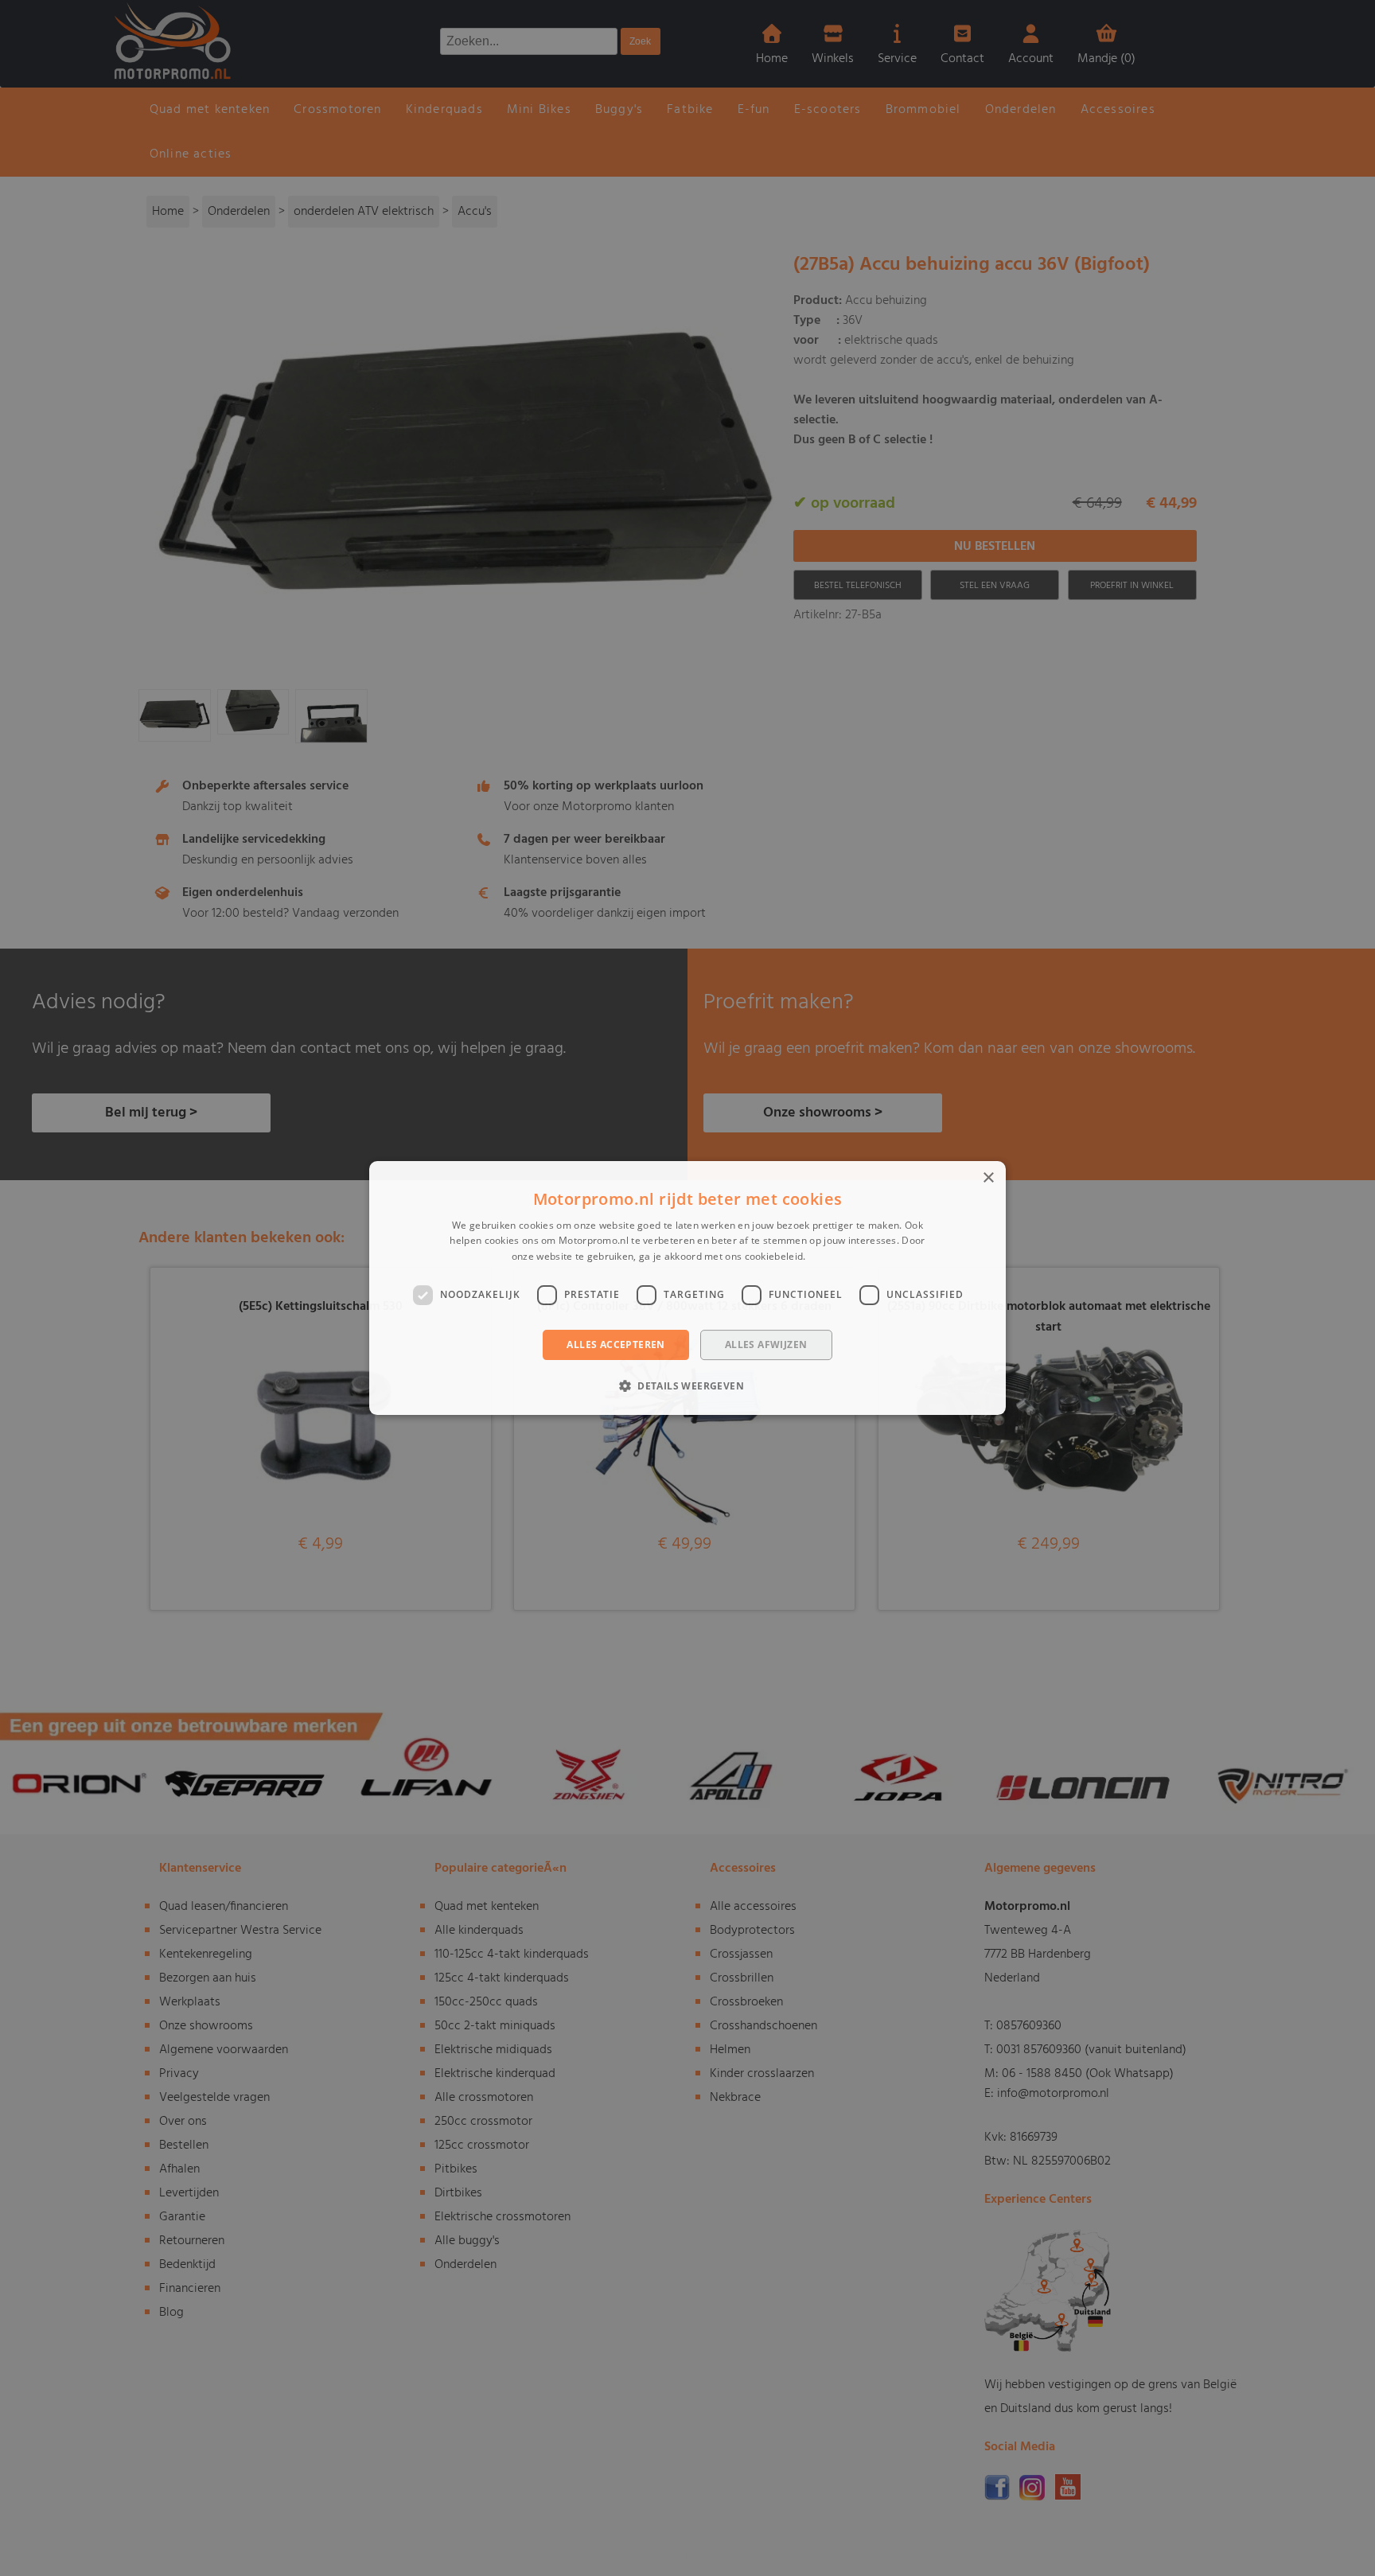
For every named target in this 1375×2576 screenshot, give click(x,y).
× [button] (988, 1178)
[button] (687, 1385)
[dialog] (687, 1288)
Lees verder (836, 1256)
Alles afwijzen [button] (766, 1345)
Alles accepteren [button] (615, 1345)
